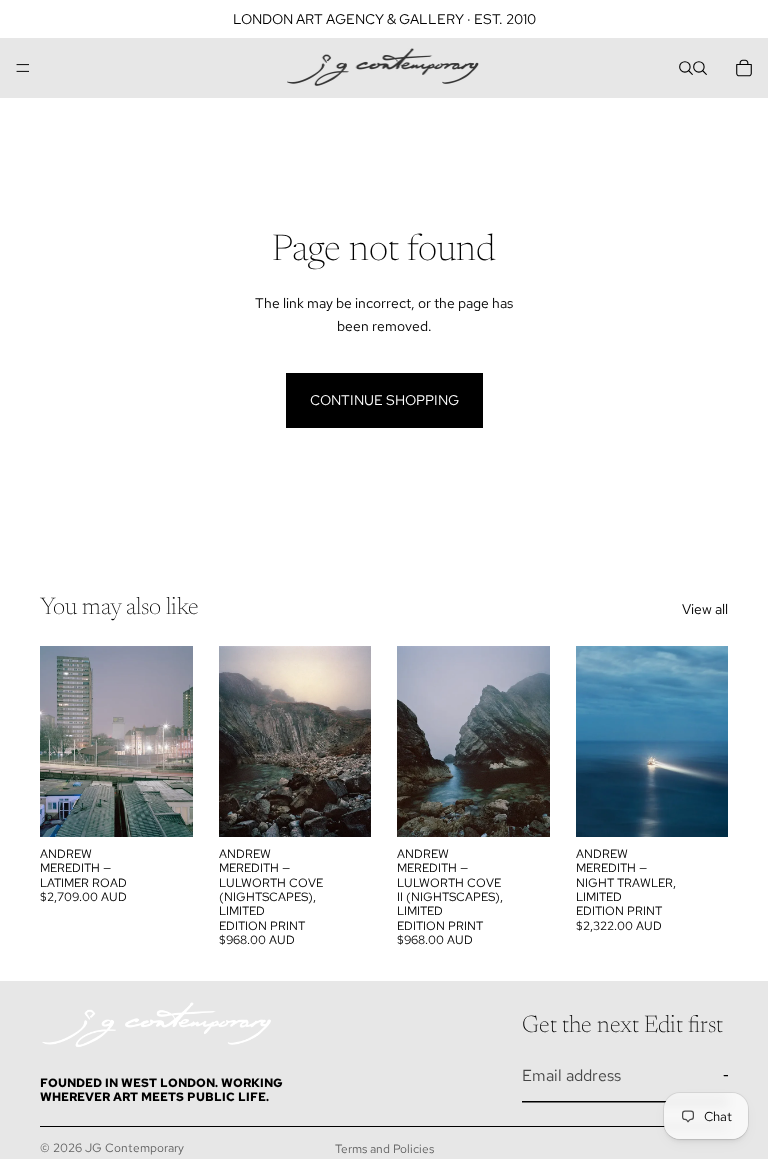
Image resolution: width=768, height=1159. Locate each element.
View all (705, 609)
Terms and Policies (384, 1149)
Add (179, 806)
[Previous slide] (62, 741)
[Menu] (23, 68)
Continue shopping (384, 400)
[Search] (686, 68)
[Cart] (744, 68)
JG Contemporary (134, 1148)
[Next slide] (171, 741)
